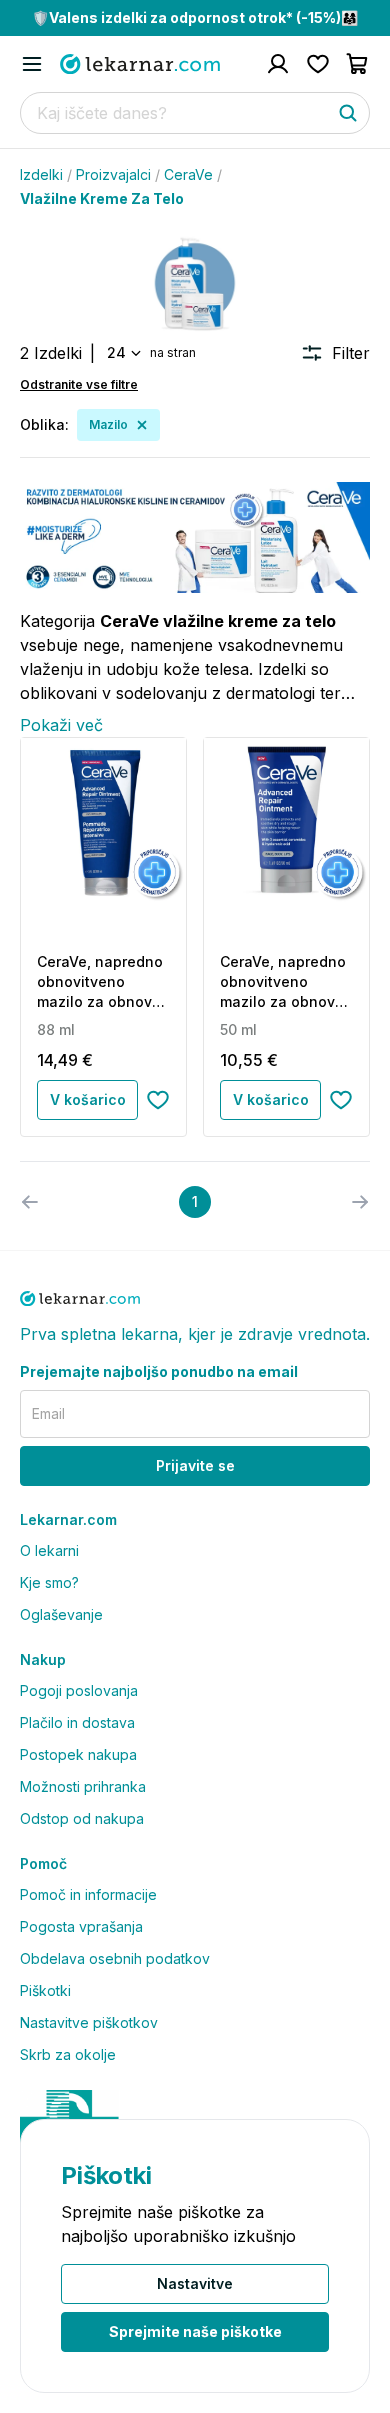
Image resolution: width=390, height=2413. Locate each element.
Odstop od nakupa (82, 1818)
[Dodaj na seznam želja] (158, 1100)
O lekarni (49, 1550)
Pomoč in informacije (88, 1894)
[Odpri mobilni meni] (32, 64)
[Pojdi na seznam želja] (318, 64)
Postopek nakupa (78, 1754)
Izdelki (41, 174)
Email (48, 1413)
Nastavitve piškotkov (89, 2022)
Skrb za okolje (68, 2054)
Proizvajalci (113, 174)
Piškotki (45, 1990)
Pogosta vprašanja (81, 1926)
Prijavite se (195, 1465)
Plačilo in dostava (77, 1722)
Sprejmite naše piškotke (195, 2331)
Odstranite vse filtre (79, 384)
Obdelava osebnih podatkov (115, 1958)
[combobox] (122, 353)
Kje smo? (49, 1582)
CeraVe (188, 174)
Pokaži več (61, 725)
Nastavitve (195, 2283)
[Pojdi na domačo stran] (140, 64)
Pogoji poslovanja (79, 1690)
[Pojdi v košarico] (358, 64)
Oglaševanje (61, 1614)
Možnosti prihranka (83, 1786)
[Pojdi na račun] (278, 64)
